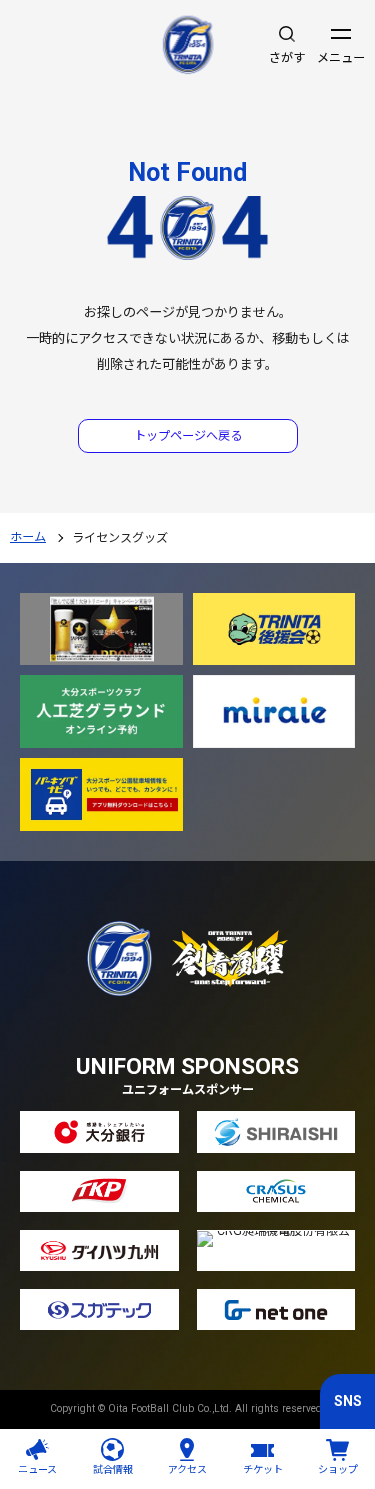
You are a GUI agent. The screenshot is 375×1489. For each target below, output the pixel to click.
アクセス (187, 1469)
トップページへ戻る (188, 436)
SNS (348, 1401)
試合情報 (113, 1469)
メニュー (341, 58)
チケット (263, 1469)
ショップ (338, 1469)
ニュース (37, 1469)
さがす (287, 58)
